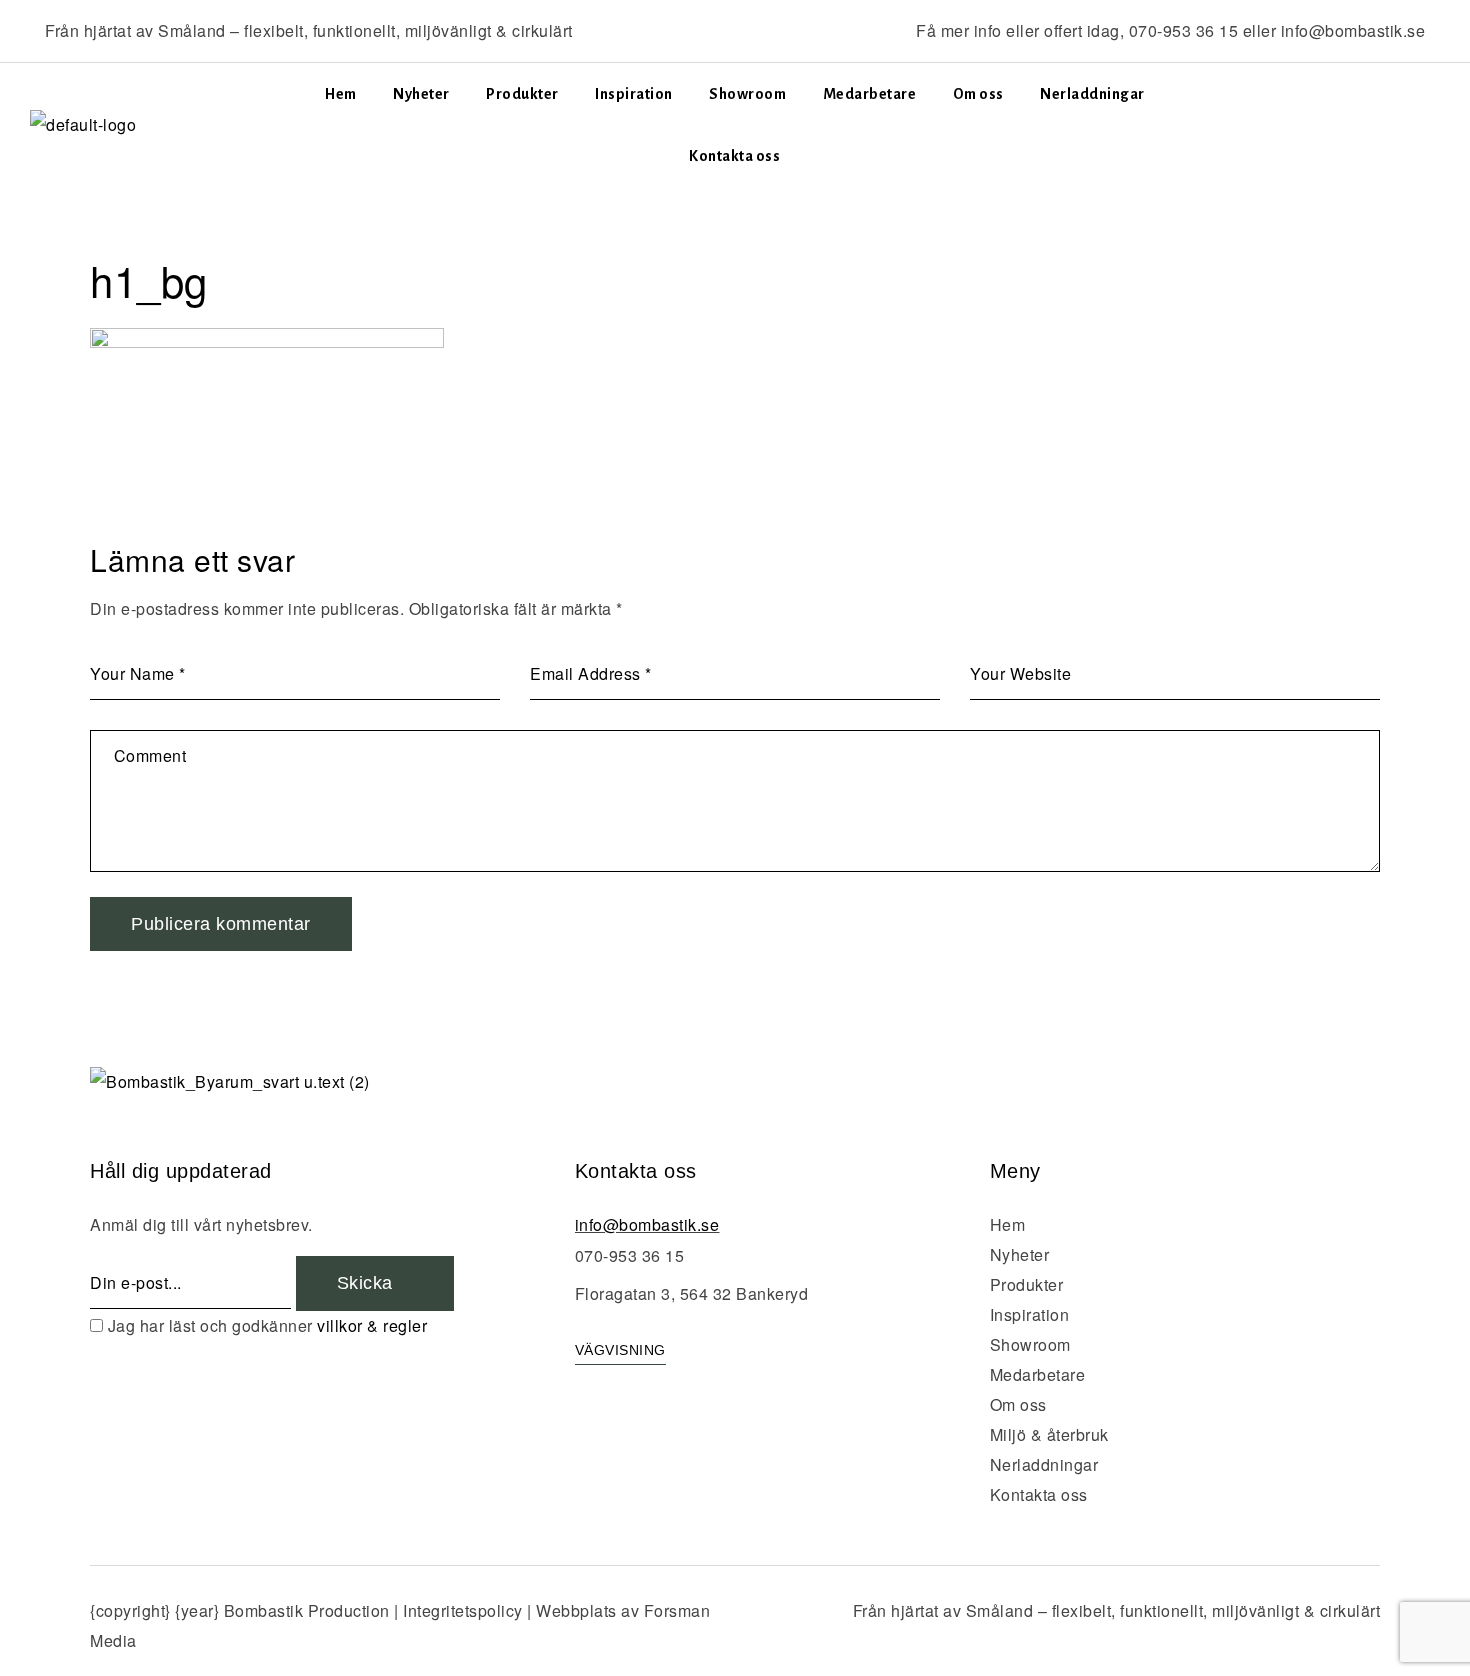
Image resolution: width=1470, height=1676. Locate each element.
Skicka (368, 1283)
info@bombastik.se (1353, 30)
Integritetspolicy (463, 1610)
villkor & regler (372, 1325)
